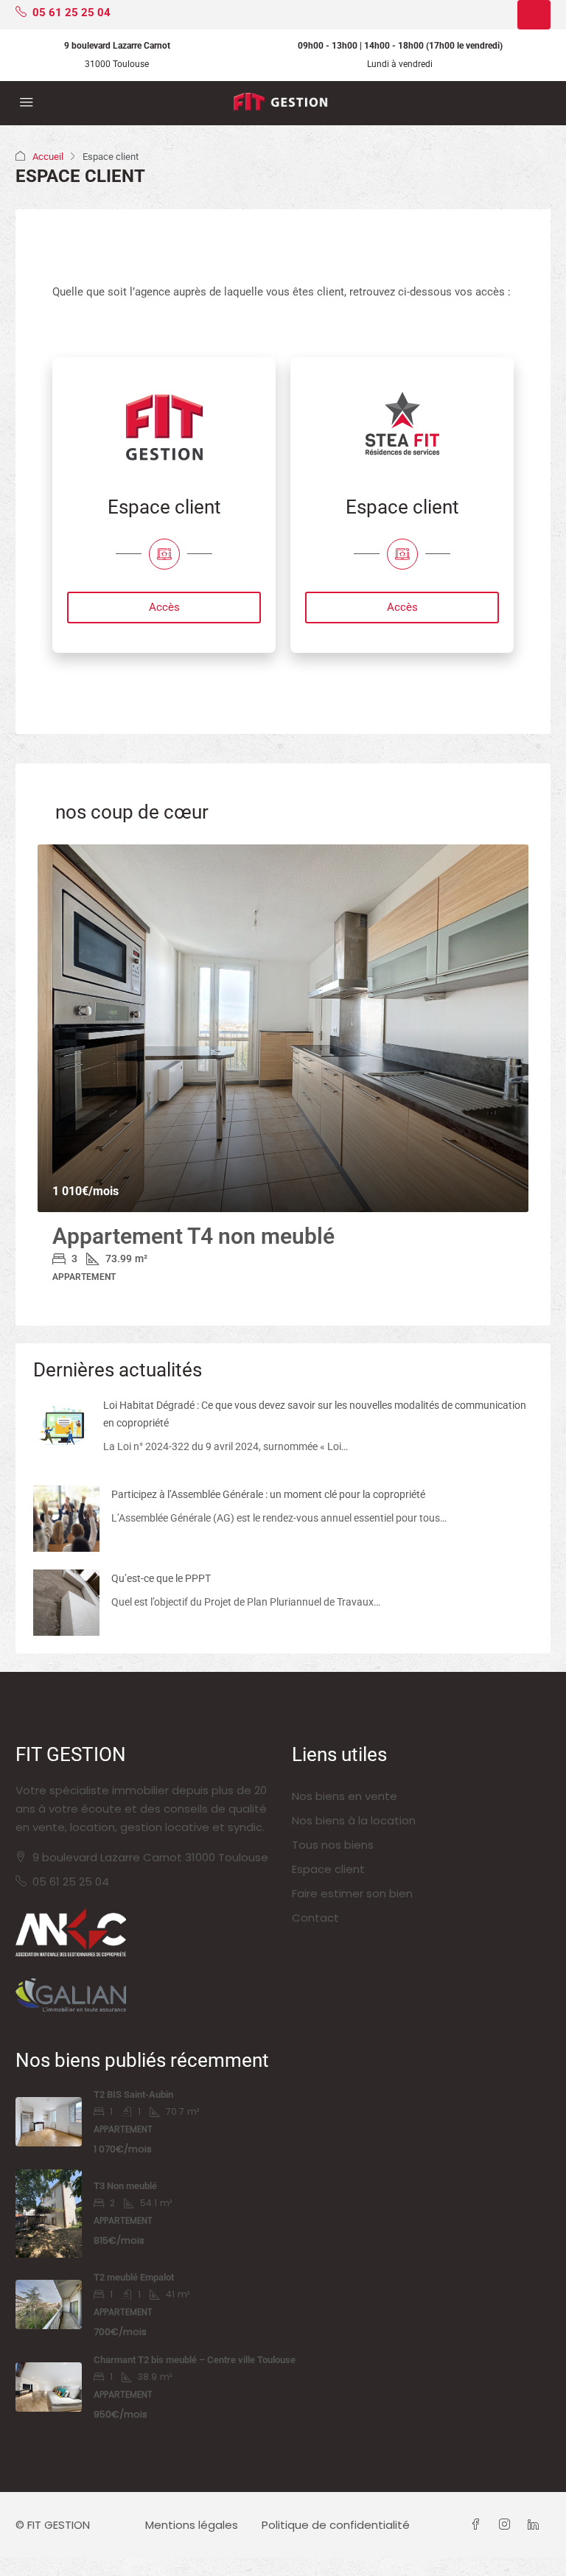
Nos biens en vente (345, 1796)
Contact (315, 1918)
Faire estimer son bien (352, 1893)
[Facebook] (479, 2525)
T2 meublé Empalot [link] (134, 2277)
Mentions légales (192, 2525)
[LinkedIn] (536, 2525)
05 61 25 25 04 (71, 1882)
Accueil (48, 157)
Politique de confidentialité (336, 2525)
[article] (283, 1074)
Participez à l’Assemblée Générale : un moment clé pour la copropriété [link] (268, 1494)
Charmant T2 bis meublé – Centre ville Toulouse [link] (195, 2360)
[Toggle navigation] (534, 15)
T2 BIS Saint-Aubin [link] (133, 2094)
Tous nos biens (333, 1845)
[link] (283, 1029)
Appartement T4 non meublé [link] (193, 1236)
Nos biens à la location (354, 1820)
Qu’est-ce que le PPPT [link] (161, 1578)
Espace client (328, 1869)
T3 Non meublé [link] (125, 2186)
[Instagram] (507, 2525)
